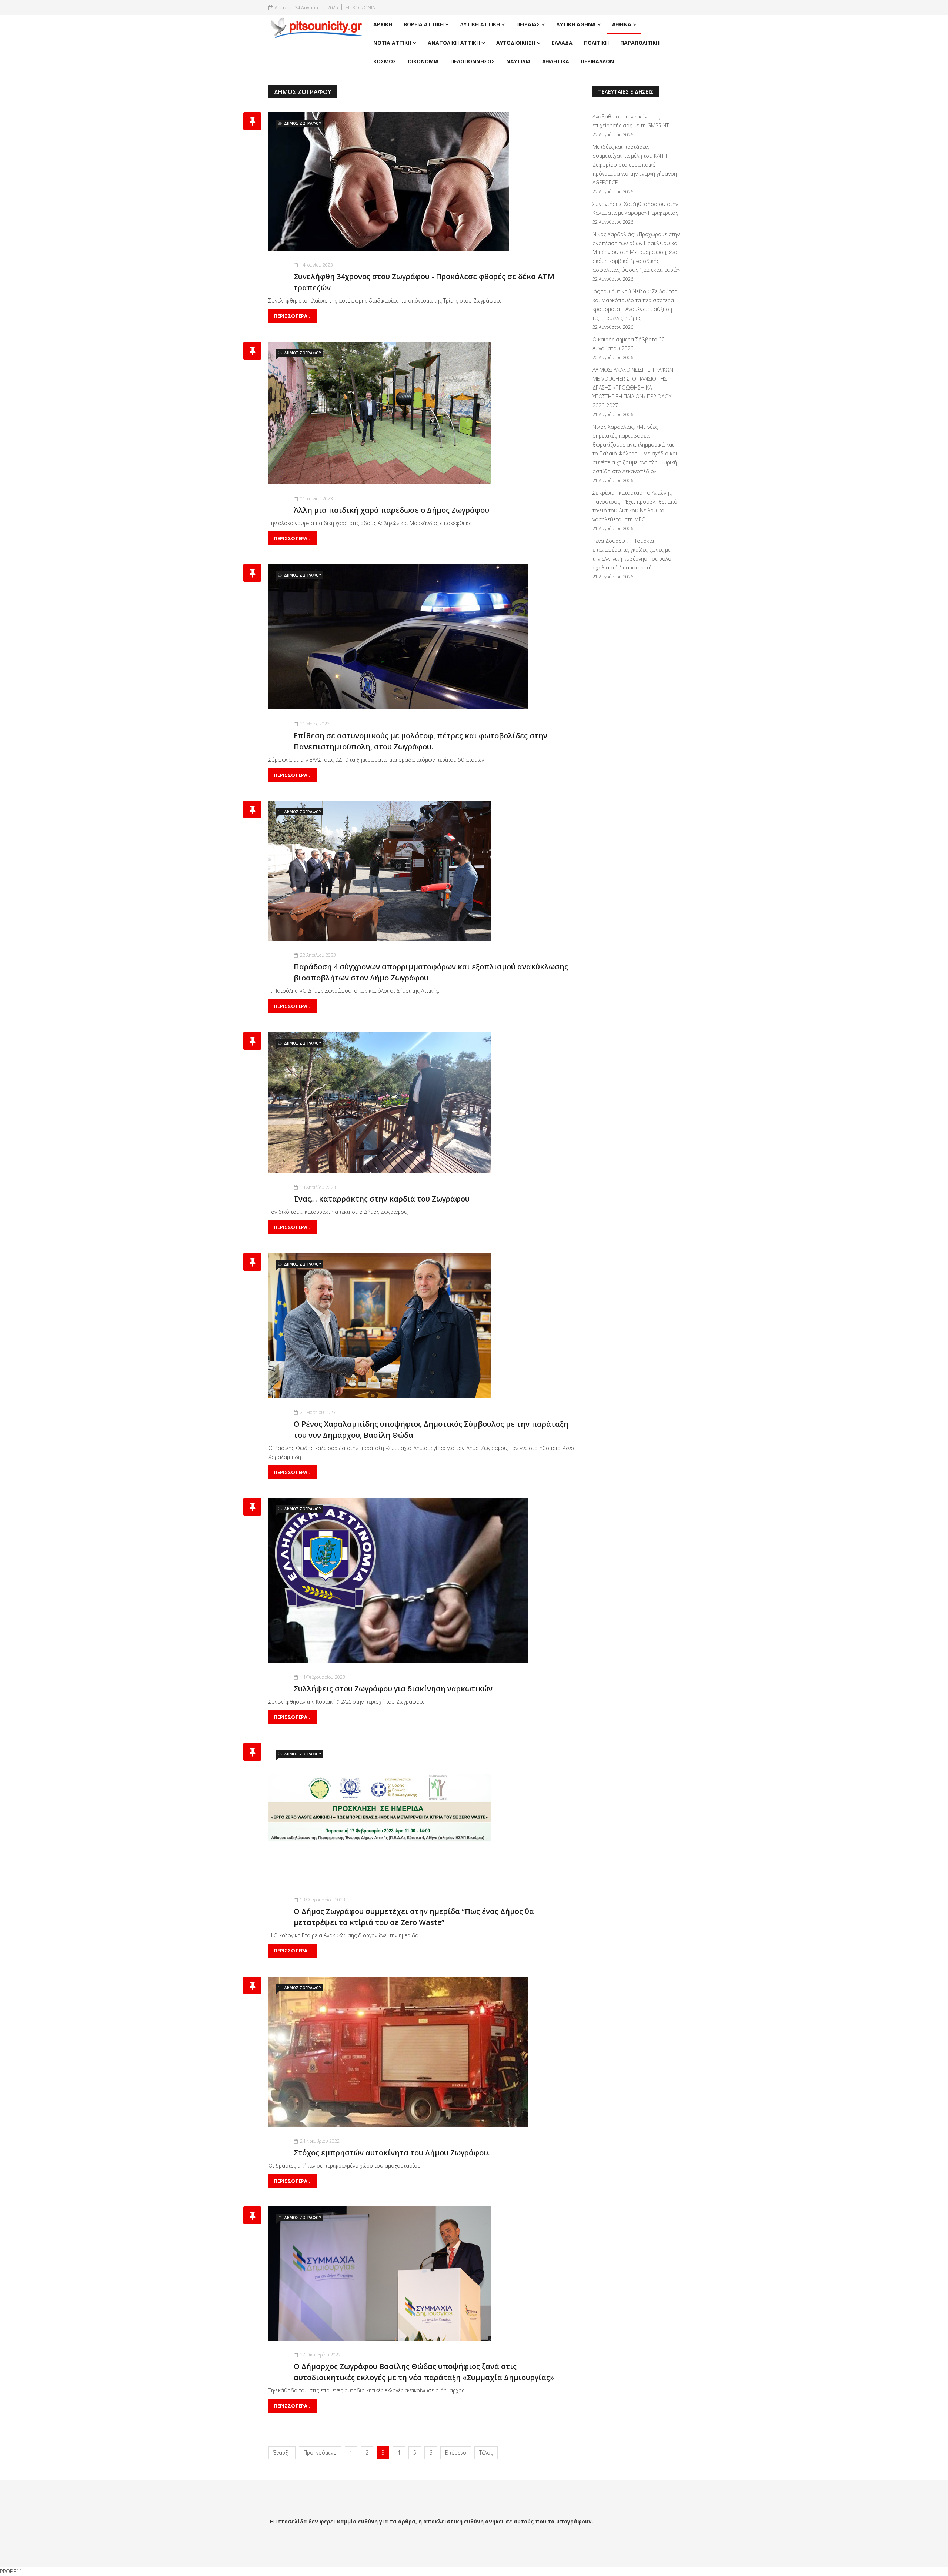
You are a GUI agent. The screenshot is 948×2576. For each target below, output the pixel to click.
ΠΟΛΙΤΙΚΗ (596, 43)
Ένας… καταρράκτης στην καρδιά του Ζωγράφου (382, 1199)
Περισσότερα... (293, 316)
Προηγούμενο (320, 2453)
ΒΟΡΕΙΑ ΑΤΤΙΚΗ (424, 24)
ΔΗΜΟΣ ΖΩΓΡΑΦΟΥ (303, 123)
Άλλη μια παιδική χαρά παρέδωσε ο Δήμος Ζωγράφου (391, 510)
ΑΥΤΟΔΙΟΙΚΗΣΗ (516, 43)
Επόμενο (456, 2453)
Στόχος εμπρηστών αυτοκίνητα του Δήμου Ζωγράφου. (392, 2153)
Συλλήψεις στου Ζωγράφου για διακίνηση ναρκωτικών (393, 1689)
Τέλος (486, 2453)
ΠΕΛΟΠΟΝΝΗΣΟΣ (473, 61)
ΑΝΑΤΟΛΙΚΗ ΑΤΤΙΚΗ (454, 43)
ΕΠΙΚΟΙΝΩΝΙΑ (360, 8)
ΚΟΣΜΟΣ (385, 61)
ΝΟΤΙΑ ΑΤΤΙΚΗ (392, 43)
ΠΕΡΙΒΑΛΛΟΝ (597, 61)
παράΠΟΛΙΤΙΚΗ (640, 43)
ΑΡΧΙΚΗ (383, 24)
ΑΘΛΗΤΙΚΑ (556, 61)
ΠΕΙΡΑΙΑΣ (528, 24)
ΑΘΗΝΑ (622, 24)
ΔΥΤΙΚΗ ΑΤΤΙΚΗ (480, 24)
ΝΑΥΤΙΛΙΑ (518, 61)
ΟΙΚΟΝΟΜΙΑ (423, 61)
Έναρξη (282, 2453)
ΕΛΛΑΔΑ (562, 43)
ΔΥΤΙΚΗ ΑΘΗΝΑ (576, 24)
